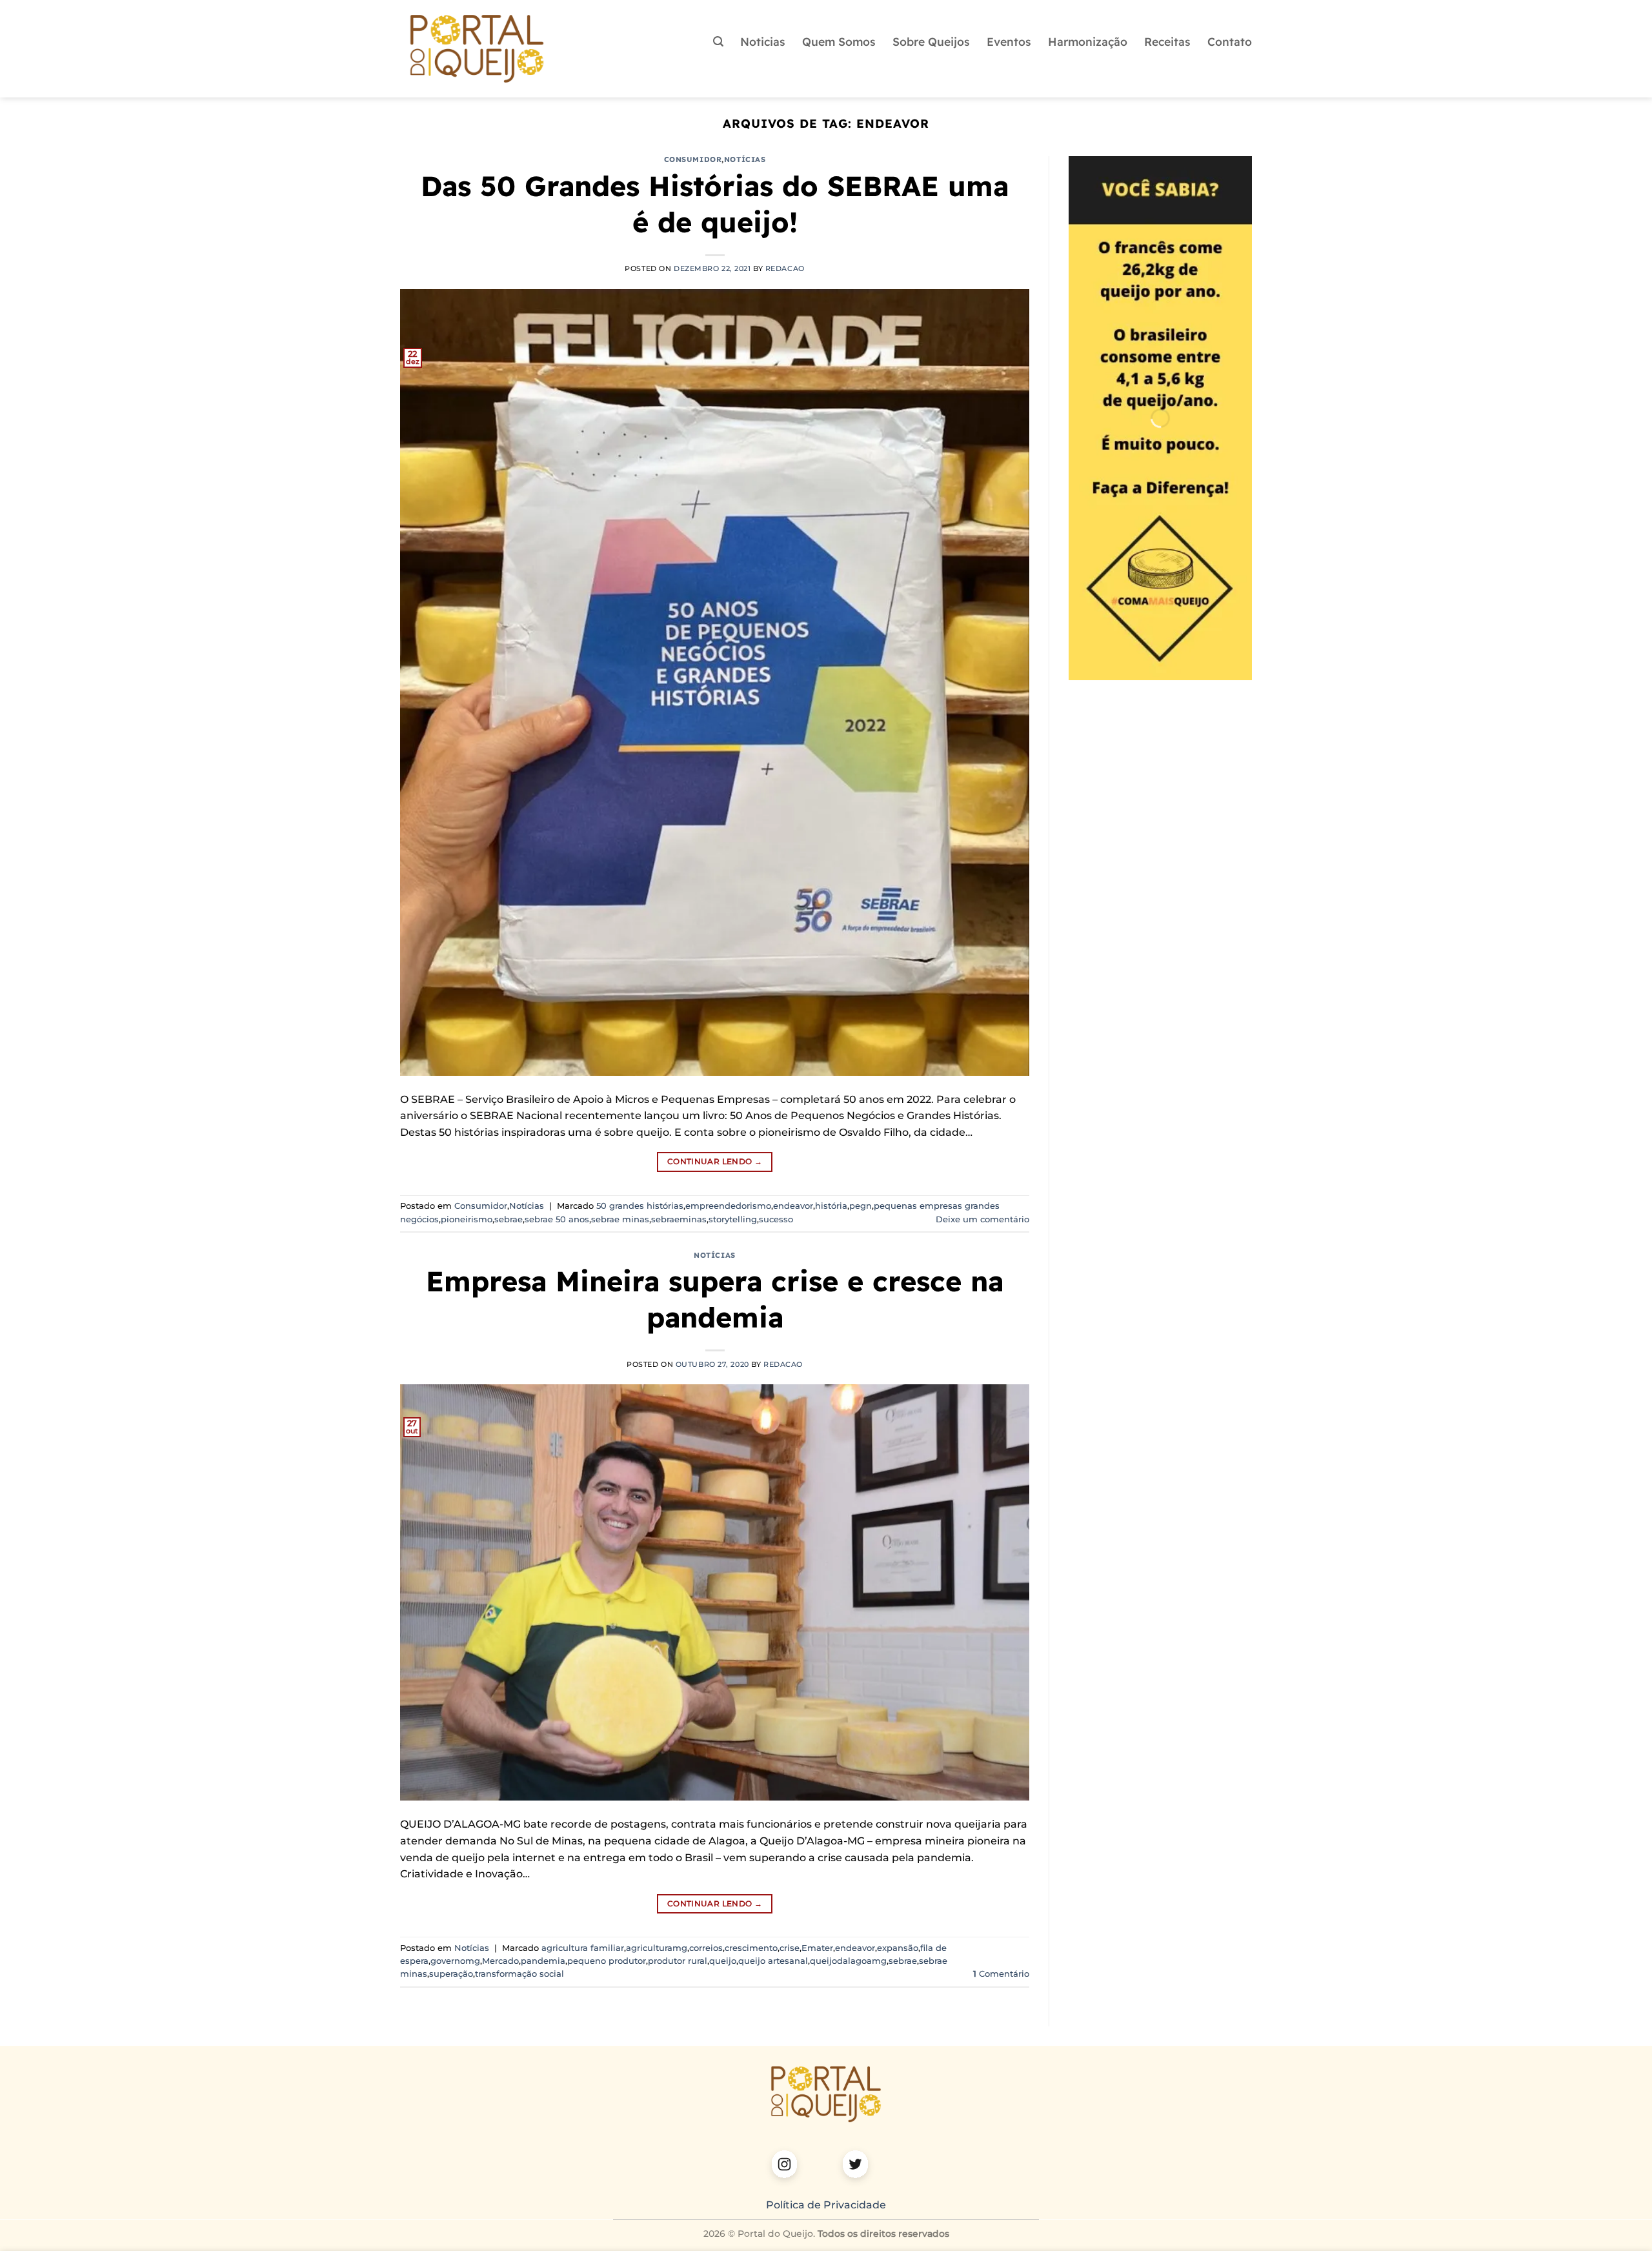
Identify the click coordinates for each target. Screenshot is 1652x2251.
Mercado (500, 1961)
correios (706, 1948)
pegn (861, 1206)
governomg (455, 1961)
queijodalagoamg (848, 1961)
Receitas (1167, 41)
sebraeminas (679, 1219)
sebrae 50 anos (557, 1219)
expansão (898, 1948)
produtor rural (678, 1961)
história (831, 1206)
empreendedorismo (728, 1206)
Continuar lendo (715, 1161)
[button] (718, 42)
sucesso (776, 1219)
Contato (1230, 41)
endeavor (793, 1206)
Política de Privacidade (826, 2205)
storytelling (733, 1219)
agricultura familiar (583, 1948)
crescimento (751, 1948)
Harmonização (1088, 41)
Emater (817, 1948)
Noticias (763, 41)
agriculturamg (657, 1948)
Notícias (745, 159)
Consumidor (693, 159)
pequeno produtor (607, 1961)
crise (790, 1948)
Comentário (1001, 1974)
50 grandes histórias (640, 1206)
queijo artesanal (773, 1961)
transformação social (519, 1974)
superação (451, 1974)
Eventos (1009, 41)
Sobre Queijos (931, 41)
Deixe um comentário (982, 1219)
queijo (723, 1961)
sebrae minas (620, 1219)
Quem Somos (839, 41)
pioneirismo (467, 1219)
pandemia (543, 1961)
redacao (785, 268)
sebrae (509, 1219)
